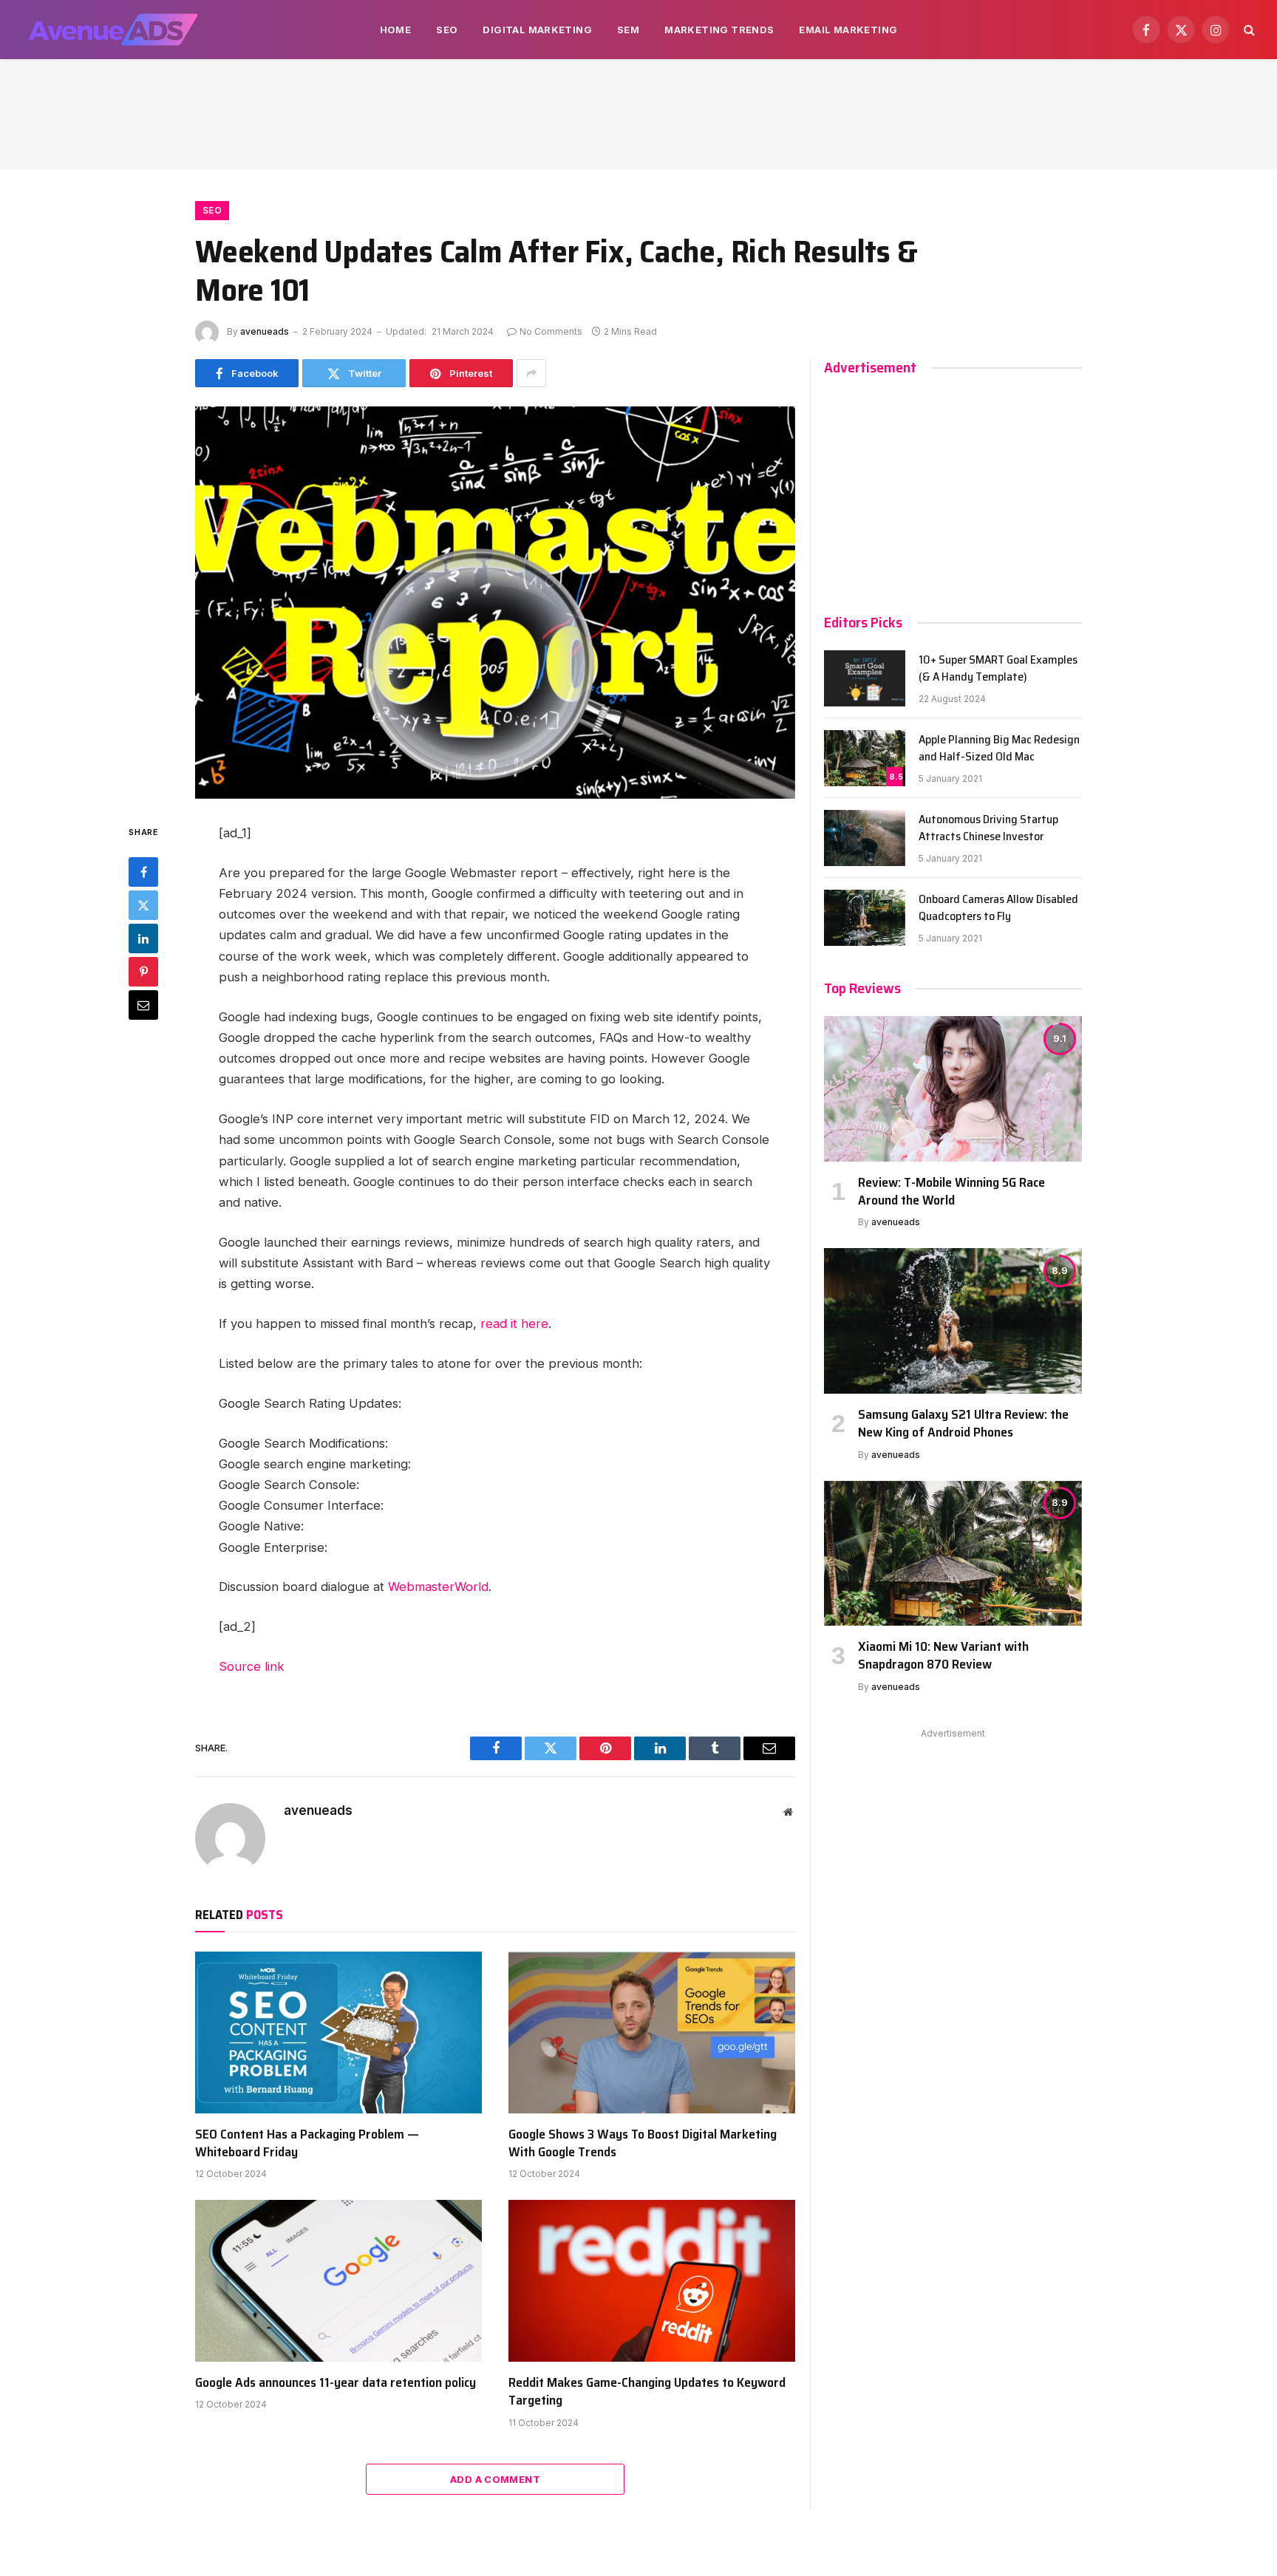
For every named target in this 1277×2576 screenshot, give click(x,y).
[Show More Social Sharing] (531, 373)
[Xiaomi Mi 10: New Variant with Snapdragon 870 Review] (953, 1553)
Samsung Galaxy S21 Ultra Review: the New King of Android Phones (963, 1424)
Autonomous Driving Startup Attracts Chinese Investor (988, 828)
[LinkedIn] (143, 938)
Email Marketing (848, 30)
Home (396, 30)
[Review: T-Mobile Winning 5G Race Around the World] (953, 1088)
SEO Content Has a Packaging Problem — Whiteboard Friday (307, 2143)
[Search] (1248, 30)
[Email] (143, 1004)
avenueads (265, 331)
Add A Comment (495, 2479)
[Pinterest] (143, 971)
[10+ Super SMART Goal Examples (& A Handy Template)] (865, 678)
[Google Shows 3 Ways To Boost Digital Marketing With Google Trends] (652, 2032)
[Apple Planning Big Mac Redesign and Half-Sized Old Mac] (865, 758)
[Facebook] (143, 871)
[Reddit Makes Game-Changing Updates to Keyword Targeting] (652, 2280)
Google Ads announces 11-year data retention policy (336, 2382)
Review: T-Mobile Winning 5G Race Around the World (951, 1192)
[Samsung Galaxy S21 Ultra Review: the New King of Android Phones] (953, 1321)
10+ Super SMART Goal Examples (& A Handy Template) (998, 669)
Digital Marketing (537, 30)
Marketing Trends (719, 30)
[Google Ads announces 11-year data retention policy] (338, 2280)
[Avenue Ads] (113, 30)
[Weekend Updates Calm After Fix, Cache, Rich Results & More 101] (495, 603)
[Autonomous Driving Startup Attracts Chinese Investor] (865, 838)
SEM (628, 30)
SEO (447, 30)
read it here (514, 1323)
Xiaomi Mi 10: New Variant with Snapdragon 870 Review (943, 1656)
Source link (252, 1666)
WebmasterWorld (438, 1587)
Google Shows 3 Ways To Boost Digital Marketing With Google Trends (643, 2143)
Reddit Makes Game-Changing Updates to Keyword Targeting (647, 2392)
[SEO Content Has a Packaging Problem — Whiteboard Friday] (338, 2032)
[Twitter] (143, 904)
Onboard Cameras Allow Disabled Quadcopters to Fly (998, 908)
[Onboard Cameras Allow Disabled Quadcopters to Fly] (865, 918)
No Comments (551, 331)
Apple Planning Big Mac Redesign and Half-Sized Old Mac (999, 749)
